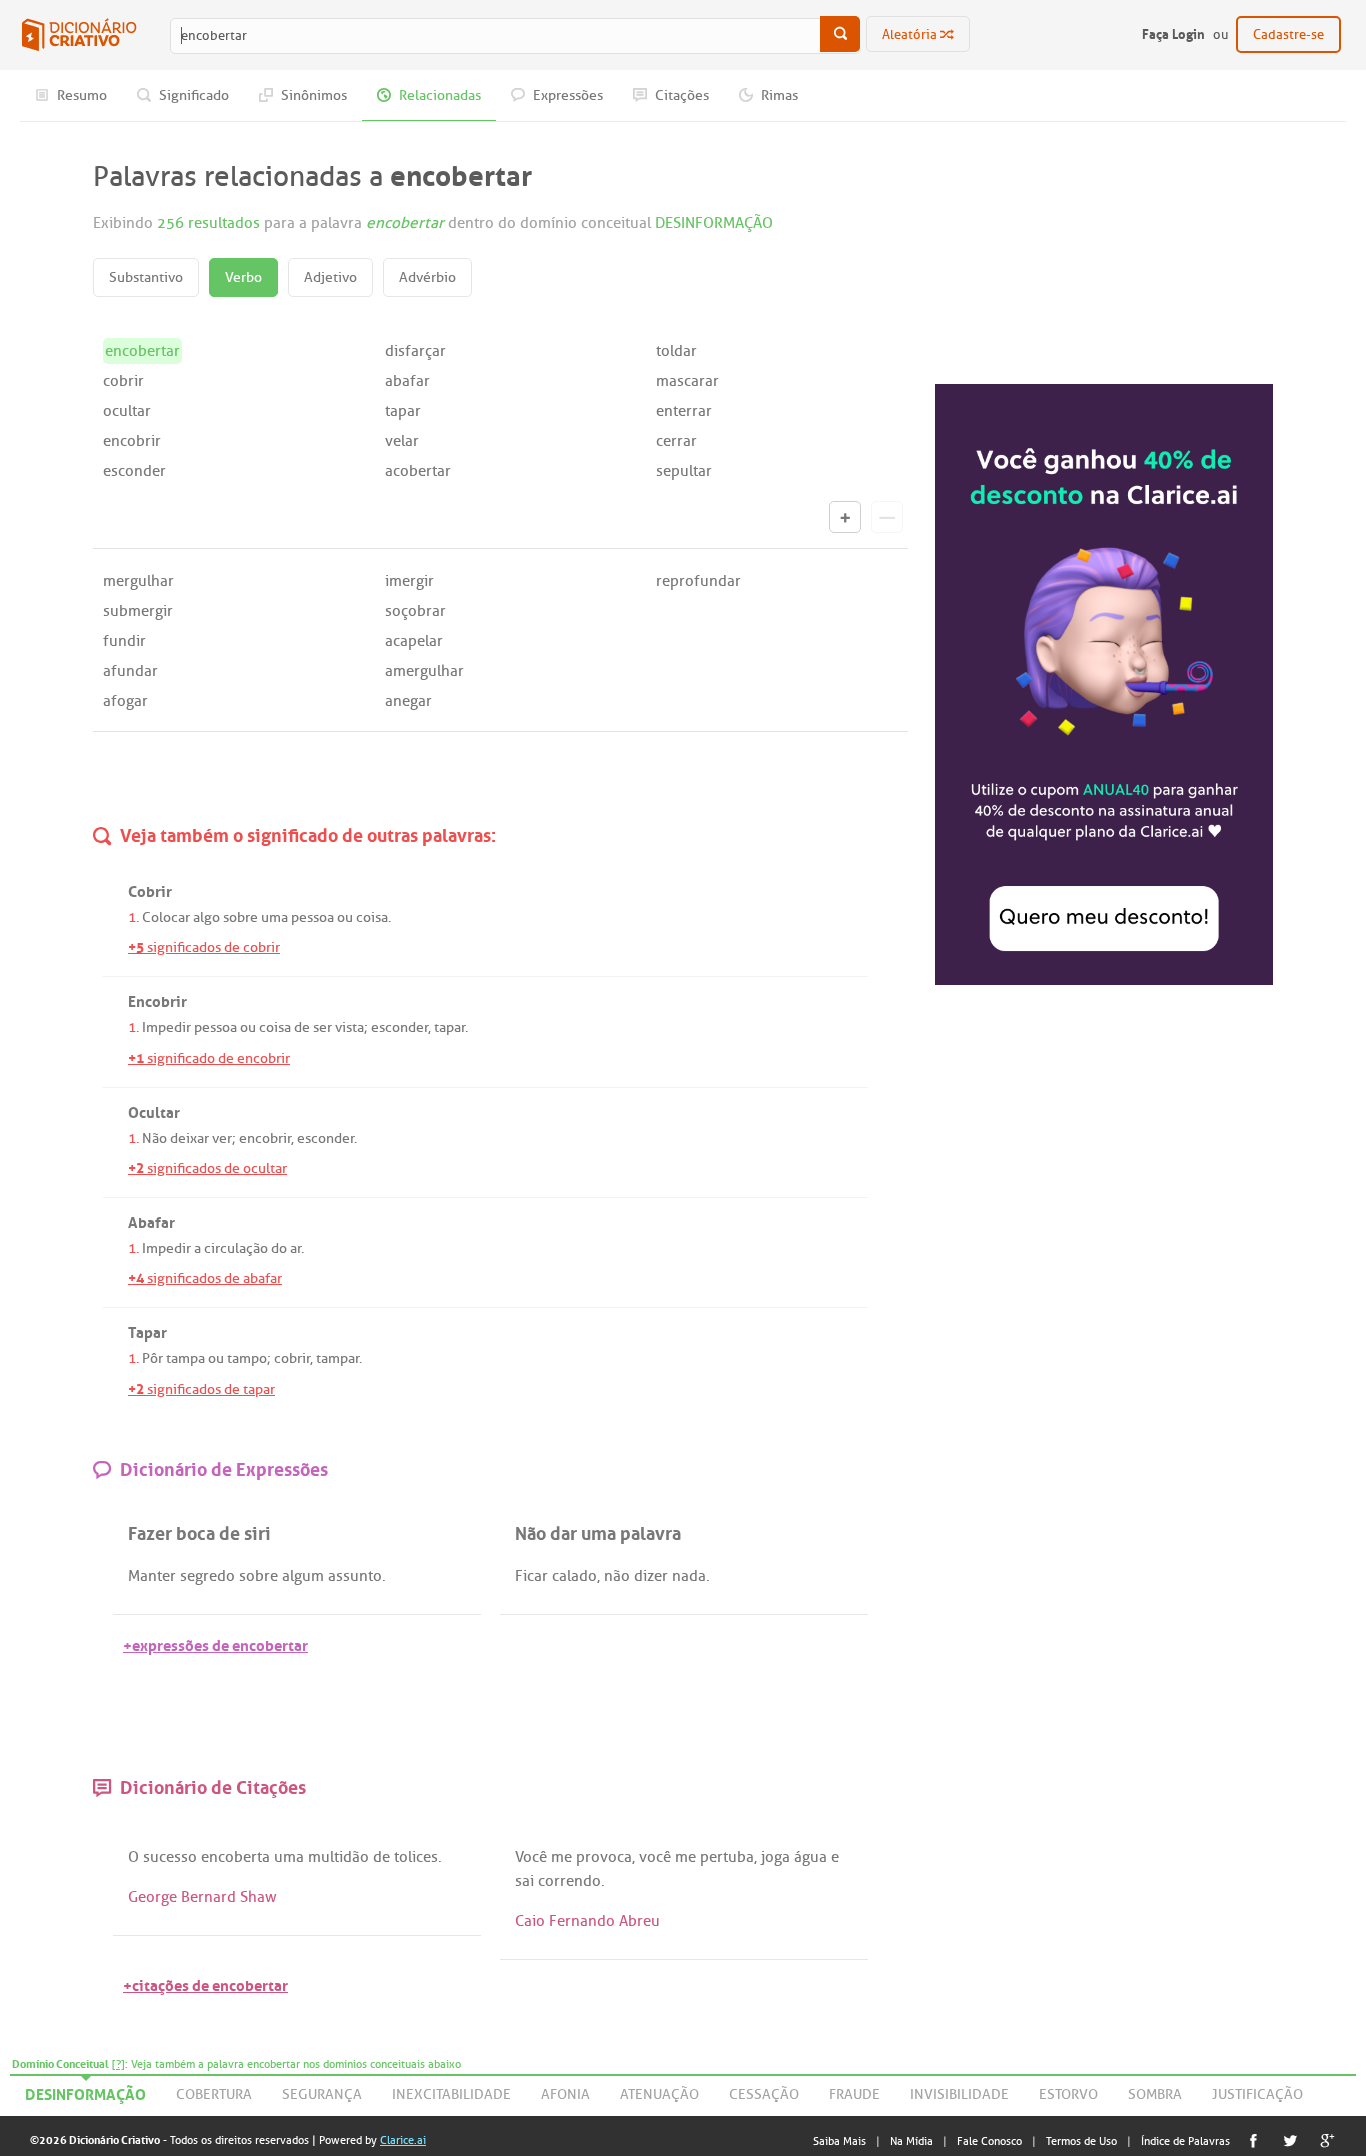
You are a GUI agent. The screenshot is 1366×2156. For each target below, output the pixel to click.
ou (345, 917)
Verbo (243, 277)
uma (274, 917)
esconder (134, 471)
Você (531, 1857)
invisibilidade (959, 2094)
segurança (322, 2094)
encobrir (132, 441)
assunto (355, 1576)
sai (524, 1881)
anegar (408, 701)
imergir (409, 581)
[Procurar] (840, 34)
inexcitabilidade (451, 2094)
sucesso (170, 1857)
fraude (854, 2094)
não (617, 1576)
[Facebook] (1253, 2140)
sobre (240, 917)
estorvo (1068, 2094)
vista (349, 1027)
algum (303, 1576)
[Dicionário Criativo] (79, 35)
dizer (651, 1576)
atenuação (659, 2094)
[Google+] (1327, 2140)
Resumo (80, 95)
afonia (565, 2094)
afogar (125, 701)
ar (295, 1248)
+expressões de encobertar (215, 1643)
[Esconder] (887, 517)
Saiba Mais (839, 2141)
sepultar (684, 471)
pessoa (312, 917)
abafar (407, 381)
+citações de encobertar (205, 1983)
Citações (680, 95)
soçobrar (415, 611)
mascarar (687, 381)
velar (402, 441)
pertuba (727, 1857)
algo (206, 917)
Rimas (778, 95)
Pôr (152, 1358)
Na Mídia (911, 2141)
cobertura (214, 2094)
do (279, 1248)
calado (574, 1576)
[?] (118, 2064)
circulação (236, 1248)
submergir (138, 611)
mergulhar (138, 581)
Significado (192, 95)
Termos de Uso (1081, 2141)
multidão (338, 1857)
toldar (676, 351)
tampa (185, 1358)
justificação (1257, 2094)
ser (322, 1027)
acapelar (414, 641)
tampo (247, 1358)
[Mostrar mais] (845, 517)
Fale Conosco (989, 2141)
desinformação (85, 2091)
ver (222, 1138)
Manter (152, 1576)
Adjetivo (330, 277)
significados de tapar (201, 1389)
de (302, 1027)
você (655, 1857)
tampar (337, 1358)
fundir (124, 641)
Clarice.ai (403, 2140)
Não (154, 1138)
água (810, 1857)
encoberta (235, 1857)
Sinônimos (312, 95)
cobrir (123, 381)
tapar (403, 411)
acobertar (418, 471)
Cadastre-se (1288, 34)
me (561, 1857)
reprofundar (698, 581)
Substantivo (146, 277)
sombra (1155, 2094)
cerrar (676, 441)
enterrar (684, 411)
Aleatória (911, 34)
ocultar (127, 411)
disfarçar (415, 351)
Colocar (166, 917)
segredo (207, 1576)
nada (689, 1576)
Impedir (166, 1027)
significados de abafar (205, 1278)
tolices (416, 1857)
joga (775, 1857)
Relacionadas (438, 95)
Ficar (531, 1576)
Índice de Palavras (1185, 2141)
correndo (569, 1881)
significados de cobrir (204, 947)
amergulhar (424, 671)
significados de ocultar (207, 1168)
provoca (604, 1857)
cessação (764, 2094)
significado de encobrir (209, 1058)
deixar (189, 1138)
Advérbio (427, 277)
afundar (130, 671)
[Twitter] (1290, 2140)
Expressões (566, 95)
